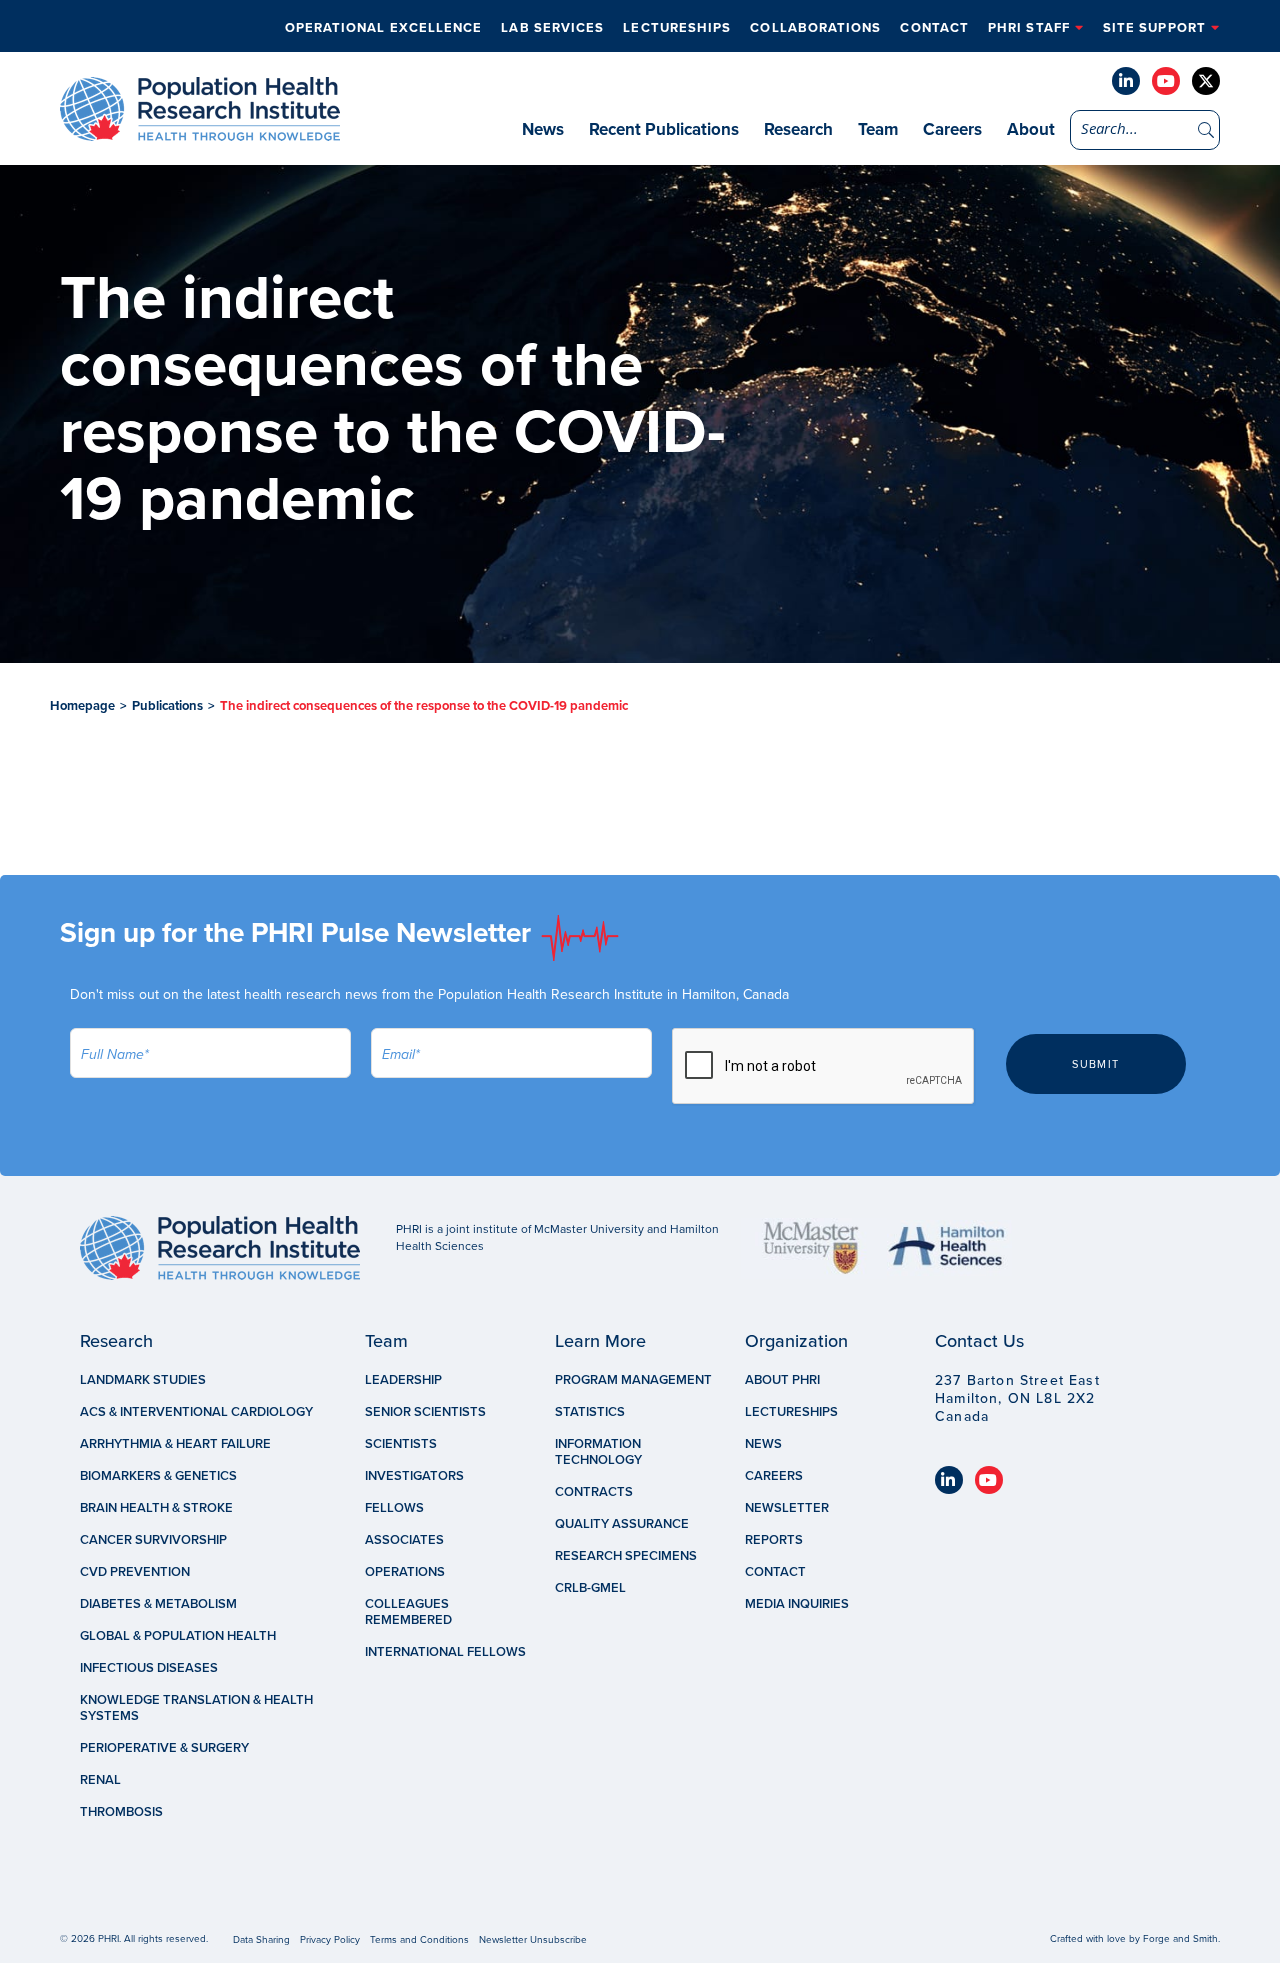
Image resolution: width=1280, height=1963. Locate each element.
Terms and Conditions (419, 1940)
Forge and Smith (1180, 1939)
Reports (774, 1540)
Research (798, 129)
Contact (934, 28)
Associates (404, 1540)
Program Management (633, 1380)
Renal (100, 1780)
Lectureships (677, 28)
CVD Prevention (135, 1572)
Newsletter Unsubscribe (533, 1940)
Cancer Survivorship (153, 1540)
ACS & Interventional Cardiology (196, 1412)
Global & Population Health (178, 1636)
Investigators (414, 1476)
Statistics (590, 1412)
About (1031, 129)
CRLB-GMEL (590, 1588)
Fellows (394, 1508)
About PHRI (782, 1380)
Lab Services (552, 28)
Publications (167, 706)
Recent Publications (664, 129)
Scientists (401, 1444)
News (543, 129)
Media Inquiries (797, 1604)
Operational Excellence (384, 28)
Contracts (594, 1492)
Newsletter (787, 1508)
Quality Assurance (622, 1524)
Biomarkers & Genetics (158, 1476)
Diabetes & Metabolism (158, 1604)
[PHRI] (200, 131)
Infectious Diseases (149, 1668)
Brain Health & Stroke (156, 1508)
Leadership (403, 1380)
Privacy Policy (330, 1940)
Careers (952, 129)
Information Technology (598, 1452)
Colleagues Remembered (408, 1612)
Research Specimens (626, 1556)
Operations (405, 1572)
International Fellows (445, 1652)
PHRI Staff (1029, 28)
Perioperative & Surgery (164, 1748)
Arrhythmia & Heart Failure (175, 1444)
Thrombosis (121, 1812)
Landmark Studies (143, 1380)
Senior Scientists (425, 1412)
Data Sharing (261, 1940)
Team (878, 129)
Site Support (1154, 28)
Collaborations (815, 28)
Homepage (82, 706)
